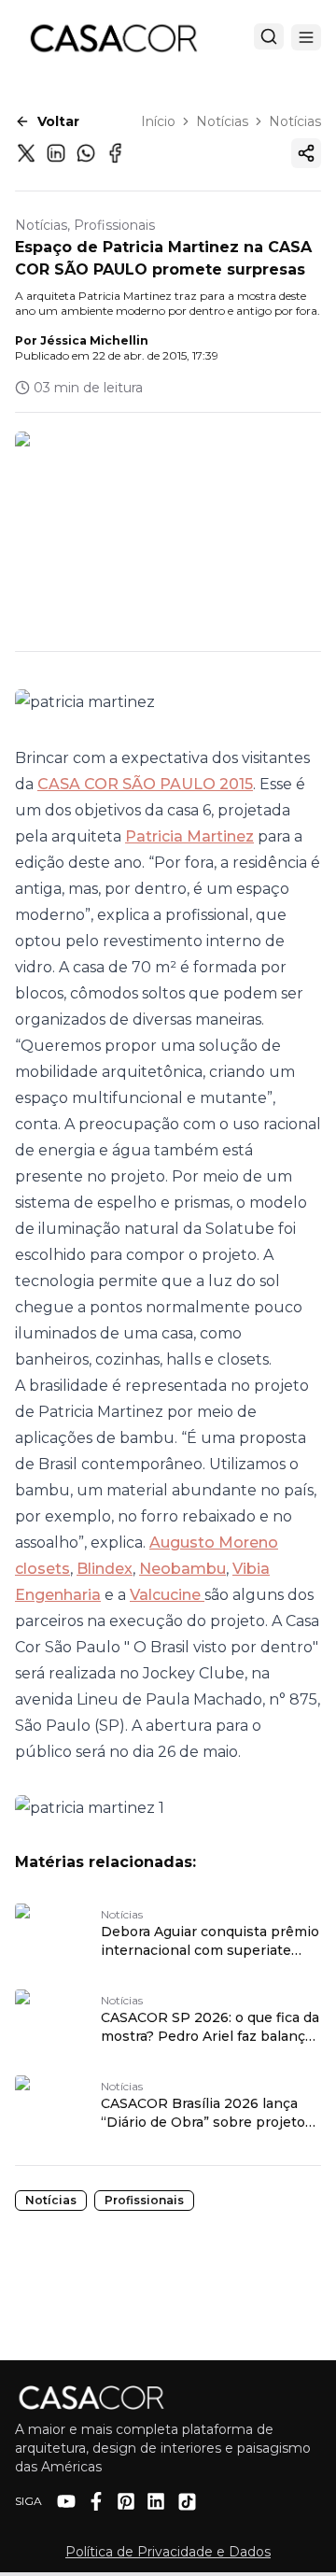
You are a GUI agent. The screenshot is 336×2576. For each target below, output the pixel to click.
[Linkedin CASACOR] (156, 2501)
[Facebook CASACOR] (96, 2501)
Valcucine (167, 1595)
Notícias (222, 121)
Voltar (58, 121)
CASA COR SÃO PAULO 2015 (145, 784)
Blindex (105, 1569)
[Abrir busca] (269, 36)
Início (158, 121)
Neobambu (182, 1569)
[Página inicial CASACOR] (113, 37)
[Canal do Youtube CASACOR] (66, 2501)
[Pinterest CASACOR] (126, 2501)
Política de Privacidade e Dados (168, 2552)
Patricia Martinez (189, 836)
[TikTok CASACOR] (187, 2502)
